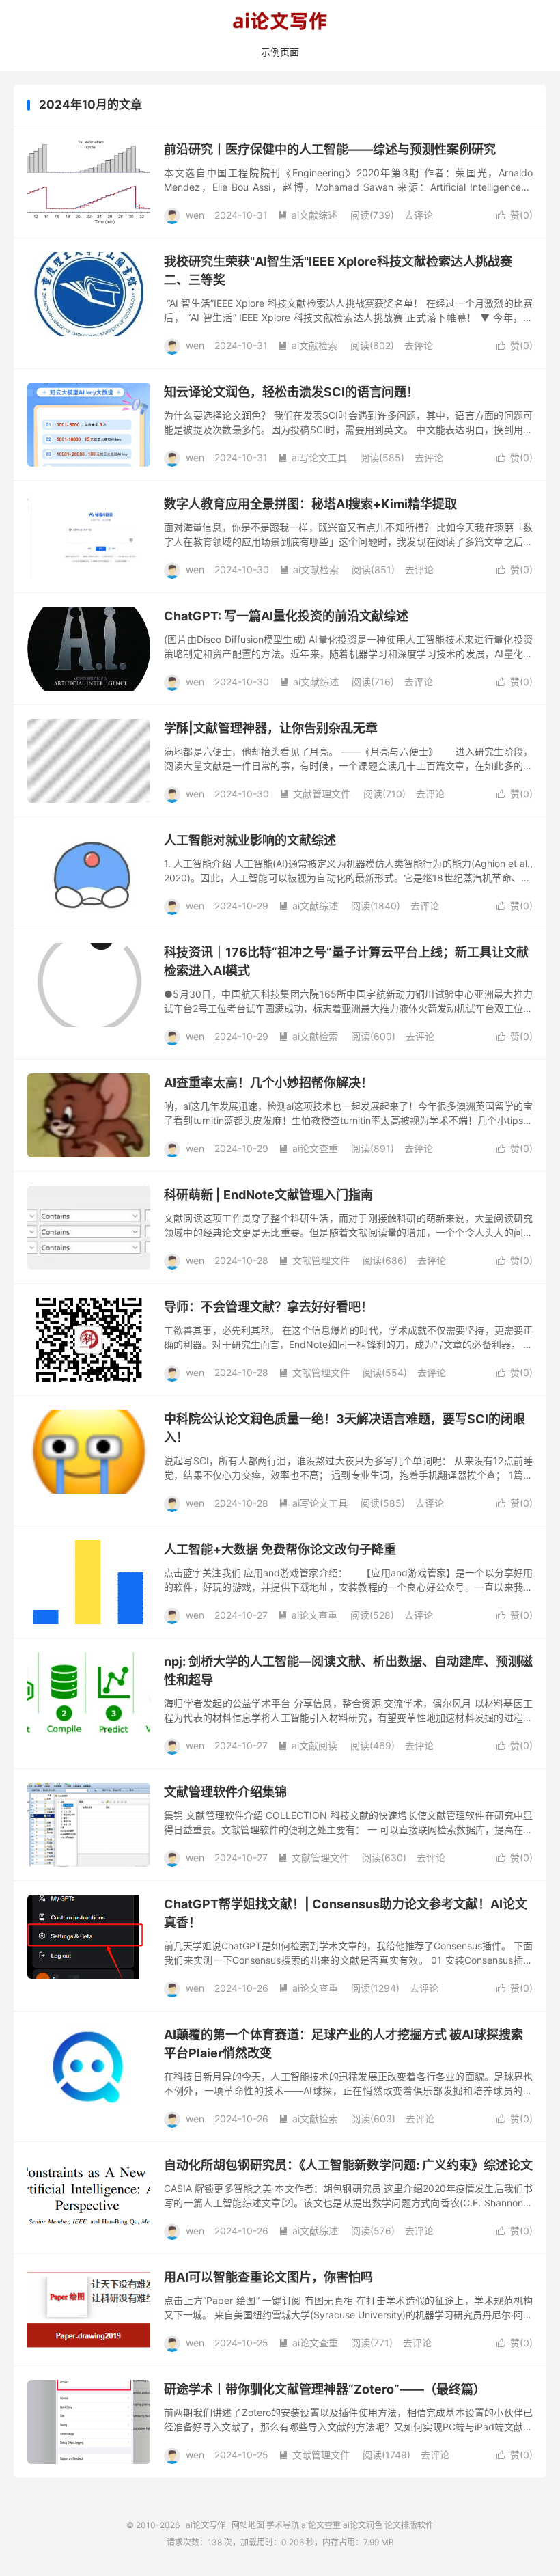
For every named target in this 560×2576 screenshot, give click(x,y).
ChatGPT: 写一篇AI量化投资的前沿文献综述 (286, 616)
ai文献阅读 (308, 1745)
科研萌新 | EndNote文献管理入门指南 (268, 1195)
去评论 (419, 215)
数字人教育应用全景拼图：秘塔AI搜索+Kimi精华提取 (310, 504)
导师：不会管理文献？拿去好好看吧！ (268, 1307)
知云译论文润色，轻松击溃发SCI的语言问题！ (291, 392)
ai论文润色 (363, 2525)
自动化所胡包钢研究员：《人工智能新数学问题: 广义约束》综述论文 (348, 2165)
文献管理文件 (315, 794)
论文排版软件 (409, 2525)
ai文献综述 (308, 215)
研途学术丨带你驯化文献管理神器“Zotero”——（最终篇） (325, 2389)
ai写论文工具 (312, 457)
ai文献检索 (308, 345)
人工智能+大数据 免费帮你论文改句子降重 (280, 1549)
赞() (515, 215)
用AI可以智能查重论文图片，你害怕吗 (268, 2277)
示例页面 (280, 52)
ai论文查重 (308, 1148)
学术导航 (283, 2525)
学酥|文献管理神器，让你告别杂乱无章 (271, 728)
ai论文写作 (280, 21)
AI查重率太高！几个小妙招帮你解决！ (268, 1083)
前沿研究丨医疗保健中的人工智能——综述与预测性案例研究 (330, 149)
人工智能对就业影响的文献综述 (250, 840)
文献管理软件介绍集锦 (225, 1792)
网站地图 (248, 2525)
